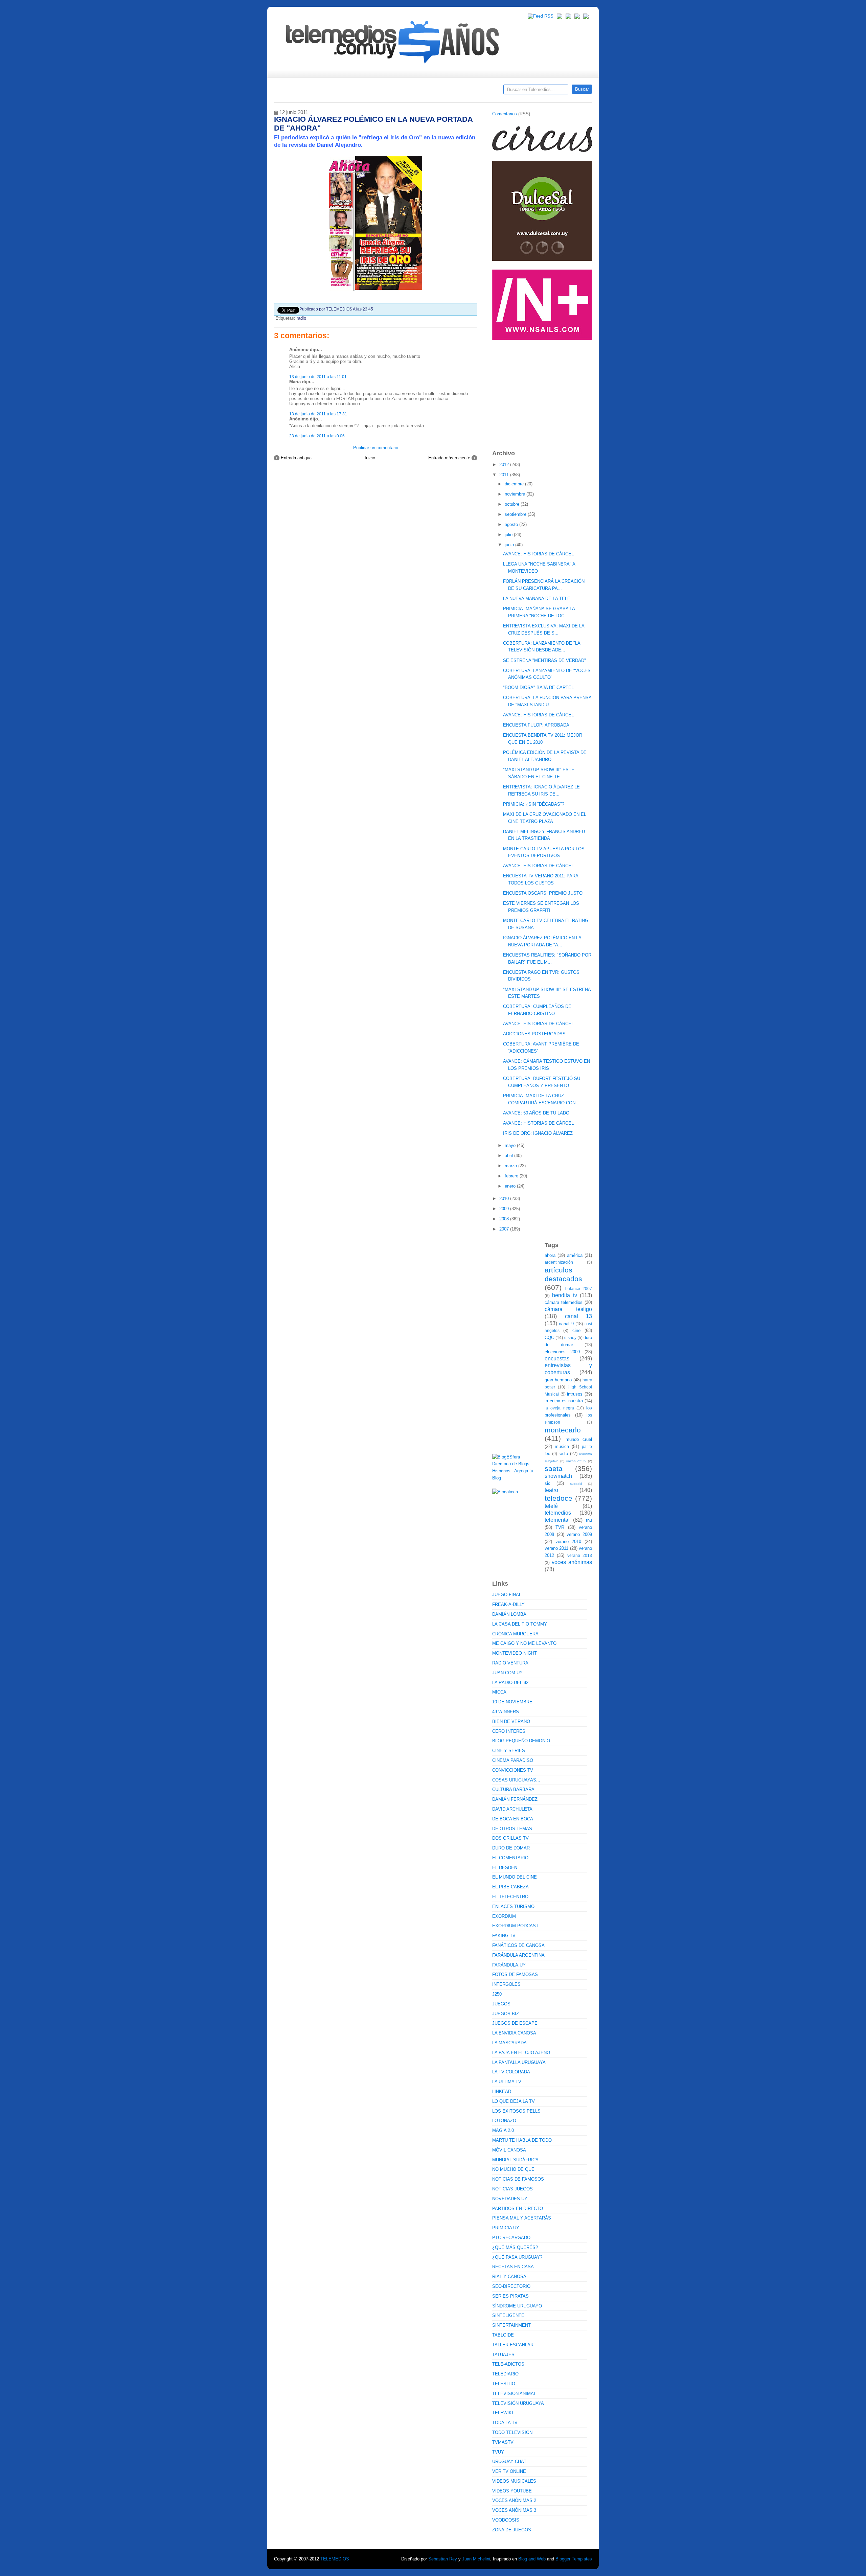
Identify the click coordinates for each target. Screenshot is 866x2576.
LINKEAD (502, 2091)
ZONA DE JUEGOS (512, 2530)
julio (509, 535)
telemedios (558, 1513)
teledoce (559, 1498)
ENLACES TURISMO (513, 1906)
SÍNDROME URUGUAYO (517, 2306)
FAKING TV (504, 1936)
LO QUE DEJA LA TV (514, 2101)
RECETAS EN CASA (513, 2267)
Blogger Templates (574, 2559)
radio (301, 318)
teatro (551, 1490)
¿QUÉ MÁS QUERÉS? (515, 2247)
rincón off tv (576, 1461)
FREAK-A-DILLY (508, 1604)
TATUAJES (503, 2355)
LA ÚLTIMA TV (507, 2082)
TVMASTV (503, 2442)
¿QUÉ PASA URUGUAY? (517, 2257)
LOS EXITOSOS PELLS (516, 2111)
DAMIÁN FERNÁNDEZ (515, 1799)
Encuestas (436, 92)
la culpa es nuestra (564, 1401)
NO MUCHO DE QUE (513, 2169)
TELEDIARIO (505, 2374)
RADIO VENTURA (510, 1663)
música (562, 1446)
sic (548, 1483)
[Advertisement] (543, 392)
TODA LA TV (505, 2423)
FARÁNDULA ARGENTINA (518, 1955)
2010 (505, 1199)
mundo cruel (579, 1439)
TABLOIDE (503, 2335)
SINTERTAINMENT (511, 2325)
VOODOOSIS (506, 2520)
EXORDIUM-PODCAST (515, 1926)
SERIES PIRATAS (510, 2296)
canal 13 (579, 1316)
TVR (560, 1527)
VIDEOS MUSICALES (514, 2481)
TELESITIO (504, 2384)
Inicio (370, 458)
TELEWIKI (503, 2413)
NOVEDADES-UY (510, 2199)
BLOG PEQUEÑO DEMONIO (521, 1741)
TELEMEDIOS (335, 2559)
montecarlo (563, 1430)
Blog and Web (532, 2559)
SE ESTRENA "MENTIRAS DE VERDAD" (544, 660)
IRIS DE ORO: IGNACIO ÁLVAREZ (538, 1133)
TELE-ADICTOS (508, 2364)
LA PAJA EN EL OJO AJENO (521, 2053)
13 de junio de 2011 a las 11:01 (318, 377)
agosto (512, 524)
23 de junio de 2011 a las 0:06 (317, 436)
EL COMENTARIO (510, 1858)
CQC (549, 1338)
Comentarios (505, 114)
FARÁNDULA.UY (509, 1965)
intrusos (575, 1394)
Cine (407, 92)
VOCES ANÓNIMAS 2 (514, 2500)
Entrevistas (361, 92)
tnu (589, 1520)
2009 (505, 1209)
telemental (557, 1520)
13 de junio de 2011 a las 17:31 (318, 414)
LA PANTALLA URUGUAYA (519, 2062)
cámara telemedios (564, 1302)
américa (575, 1255)
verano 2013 (580, 1555)
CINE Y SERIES (509, 1751)
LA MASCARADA (509, 2043)
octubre (513, 504)
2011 (505, 475)
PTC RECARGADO (511, 2238)
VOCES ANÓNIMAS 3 (514, 2510)
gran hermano (558, 1380)
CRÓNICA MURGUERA (515, 1634)
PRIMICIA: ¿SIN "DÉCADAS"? (534, 804)
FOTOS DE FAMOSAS (515, 1974)
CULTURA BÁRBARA (513, 1789)
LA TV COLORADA (511, 2072)
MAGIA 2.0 (503, 2130)
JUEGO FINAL (507, 1595)
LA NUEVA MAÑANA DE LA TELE (537, 599)
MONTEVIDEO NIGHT (515, 1653)
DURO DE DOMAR (511, 1848)
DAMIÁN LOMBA (509, 1614)
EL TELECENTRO (510, 1897)
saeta (554, 1468)
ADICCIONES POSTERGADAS (534, 1034)
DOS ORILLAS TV (510, 1838)
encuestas (557, 1359)
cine (576, 1330)
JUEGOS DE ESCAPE (515, 2023)
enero (511, 1186)
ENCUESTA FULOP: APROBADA (536, 725)
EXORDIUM (504, 1916)
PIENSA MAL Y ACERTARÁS (522, 2218)
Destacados (302, 92)
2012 (505, 465)
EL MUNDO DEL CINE (515, 1877)
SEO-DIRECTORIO (511, 2286)
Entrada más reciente (449, 458)
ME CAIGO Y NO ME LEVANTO (524, 1643)
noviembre (516, 494)
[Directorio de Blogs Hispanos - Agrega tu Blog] (516, 1478)
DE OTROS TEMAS (512, 1829)
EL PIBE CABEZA (510, 1887)
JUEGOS (501, 2004)
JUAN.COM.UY (507, 1673)
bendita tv (564, 1295)
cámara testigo (568, 1309)
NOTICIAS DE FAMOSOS (518, 2179)
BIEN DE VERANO (511, 1721)
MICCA (499, 1692)
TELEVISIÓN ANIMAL (514, 2394)
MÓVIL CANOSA (509, 2150)
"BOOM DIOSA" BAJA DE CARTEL (538, 687)
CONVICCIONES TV (513, 1770)
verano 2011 (556, 1548)
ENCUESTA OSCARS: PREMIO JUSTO (543, 893)
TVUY (498, 2452)
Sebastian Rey (443, 2559)
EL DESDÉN (505, 1868)
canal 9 (566, 1324)
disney (570, 1338)
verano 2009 (579, 1534)
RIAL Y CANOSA (509, 2276)
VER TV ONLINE (509, 2471)
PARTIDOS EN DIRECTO (518, 2209)
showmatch (558, 1476)
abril (509, 1156)
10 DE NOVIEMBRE (512, 1702)
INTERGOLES (506, 1984)
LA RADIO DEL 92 (510, 1683)
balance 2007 (579, 1289)
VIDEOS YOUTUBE (512, 2491)
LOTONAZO (504, 2121)
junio (510, 545)
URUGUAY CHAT (509, 2462)
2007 (505, 1229)
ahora (550, 1255)
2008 (505, 1219)
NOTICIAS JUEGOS (512, 2189)
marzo (511, 1166)
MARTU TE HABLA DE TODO (522, 2140)
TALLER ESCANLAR (513, 2345)
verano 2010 (568, 1542)
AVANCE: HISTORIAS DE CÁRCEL (538, 554)
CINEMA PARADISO (513, 1760)
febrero (512, 1176)
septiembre (516, 514)
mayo (511, 1145)
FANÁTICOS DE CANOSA (518, 1945)
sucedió (576, 1484)
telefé (551, 1506)
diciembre (515, 484)
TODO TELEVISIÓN (512, 2432)
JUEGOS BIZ (506, 2014)
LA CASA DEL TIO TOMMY (520, 1624)
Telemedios (478, 92)
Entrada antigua (296, 458)
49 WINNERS (506, 1712)
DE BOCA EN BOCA (513, 1819)
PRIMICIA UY (506, 2228)
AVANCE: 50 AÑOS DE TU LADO (536, 1113)
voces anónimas (572, 1562)
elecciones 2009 (562, 1352)
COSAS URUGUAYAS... (516, 1780)
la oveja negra (559, 1408)
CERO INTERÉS (509, 1731)
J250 (497, 1994)
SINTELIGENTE (508, 2315)
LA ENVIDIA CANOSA (514, 2033)
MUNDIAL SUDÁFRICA (515, 2160)
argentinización (559, 1262)
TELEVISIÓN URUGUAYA (518, 2403)
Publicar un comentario (376, 448)
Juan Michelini (476, 2559)
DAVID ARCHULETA (512, 1809)
